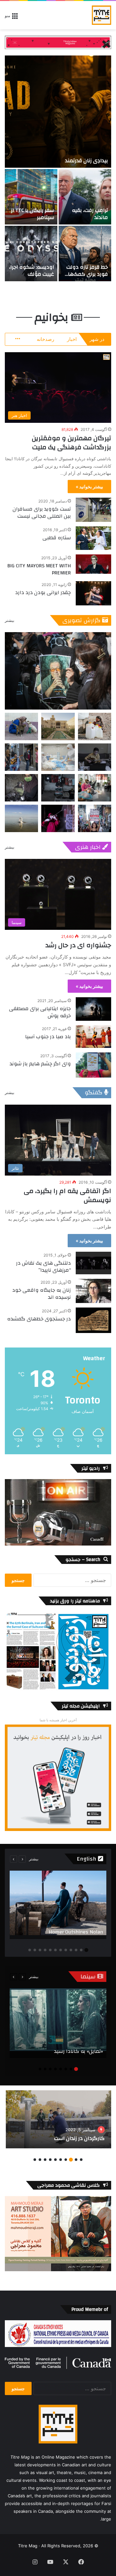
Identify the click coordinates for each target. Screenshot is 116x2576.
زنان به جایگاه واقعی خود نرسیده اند (42, 1294)
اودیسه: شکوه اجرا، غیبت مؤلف (32, 271)
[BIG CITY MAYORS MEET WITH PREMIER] (93, 564)
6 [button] (61, 1950)
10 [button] (40, 1950)
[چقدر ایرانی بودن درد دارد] (93, 593)
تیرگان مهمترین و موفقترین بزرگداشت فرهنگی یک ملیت (72, 443)
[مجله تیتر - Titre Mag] (101, 15)
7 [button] (55, 1950)
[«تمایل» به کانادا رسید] (58, 2023)
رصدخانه (45, 339)
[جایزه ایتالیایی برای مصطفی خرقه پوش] (93, 1009)
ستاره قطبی (57, 538)
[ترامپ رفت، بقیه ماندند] (85, 197)
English (87, 1859)
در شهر (97, 339)
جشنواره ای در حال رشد (78, 945)
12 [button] (30, 1950)
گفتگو (94, 1093)
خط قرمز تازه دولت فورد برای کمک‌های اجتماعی (86, 274)
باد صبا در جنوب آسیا (48, 1037)
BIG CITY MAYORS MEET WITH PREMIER (39, 569)
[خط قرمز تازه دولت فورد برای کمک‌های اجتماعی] (85, 254)
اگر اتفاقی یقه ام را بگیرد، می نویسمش (68, 1195)
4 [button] (71, 1950)
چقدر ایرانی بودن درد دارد (43, 592)
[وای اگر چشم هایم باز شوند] (93, 1065)
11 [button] (35, 1950)
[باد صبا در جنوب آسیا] (93, 1037)
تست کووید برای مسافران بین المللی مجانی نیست (42, 512)
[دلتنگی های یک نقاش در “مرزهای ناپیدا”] (93, 1263)
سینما (89, 1977)
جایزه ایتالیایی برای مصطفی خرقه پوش (40, 1012)
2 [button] (81, 1950)
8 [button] (50, 1950)
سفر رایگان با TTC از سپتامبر (33, 214)
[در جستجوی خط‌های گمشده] (93, 1320)
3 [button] (76, 1950)
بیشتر (10, 620)
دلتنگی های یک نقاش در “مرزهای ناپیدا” (43, 1267)
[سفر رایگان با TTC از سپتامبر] (31, 197)
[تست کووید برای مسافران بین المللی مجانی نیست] (93, 510)
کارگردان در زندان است (79, 2138)
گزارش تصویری (82, 620)
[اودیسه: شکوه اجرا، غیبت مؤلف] (31, 254)
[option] (58, 168)
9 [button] (45, 1950)
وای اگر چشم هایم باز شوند (40, 1064)
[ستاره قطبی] (93, 538)
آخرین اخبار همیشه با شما (58, 1720)
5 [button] (66, 1950)
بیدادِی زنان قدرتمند (87, 161)
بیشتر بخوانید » (89, 487)
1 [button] (86, 1950)
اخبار (72, 339)
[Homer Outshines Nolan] (58, 1905)
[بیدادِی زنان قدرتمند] (58, 112)
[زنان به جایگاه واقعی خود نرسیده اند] (93, 1291)
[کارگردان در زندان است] (58, 2119)
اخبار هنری (88, 847)
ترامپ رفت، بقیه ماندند (90, 214)
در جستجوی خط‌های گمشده (39, 1319)
